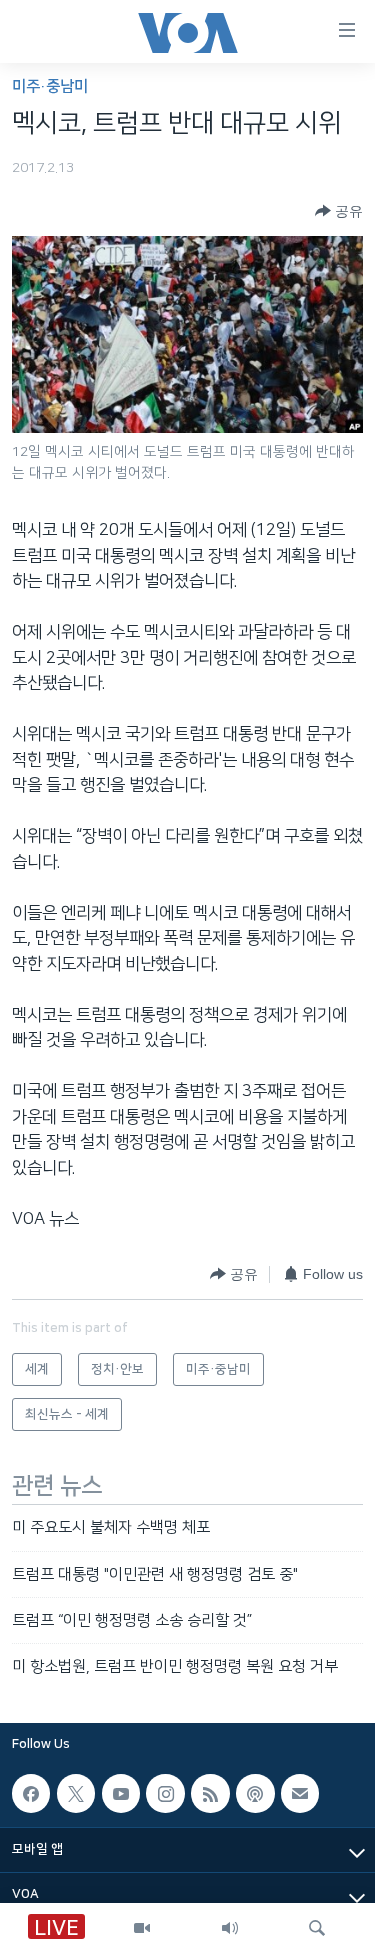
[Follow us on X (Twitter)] (76, 1793)
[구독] (300, 1793)
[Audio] (230, 1928)
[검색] (317, 1928)
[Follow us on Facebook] (31, 1793)
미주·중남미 (50, 86)
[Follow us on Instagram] (165, 1793)
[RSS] (210, 1793)
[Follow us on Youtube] (121, 1793)
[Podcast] (255, 1793)
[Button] (339, 211)
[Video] (142, 1928)
